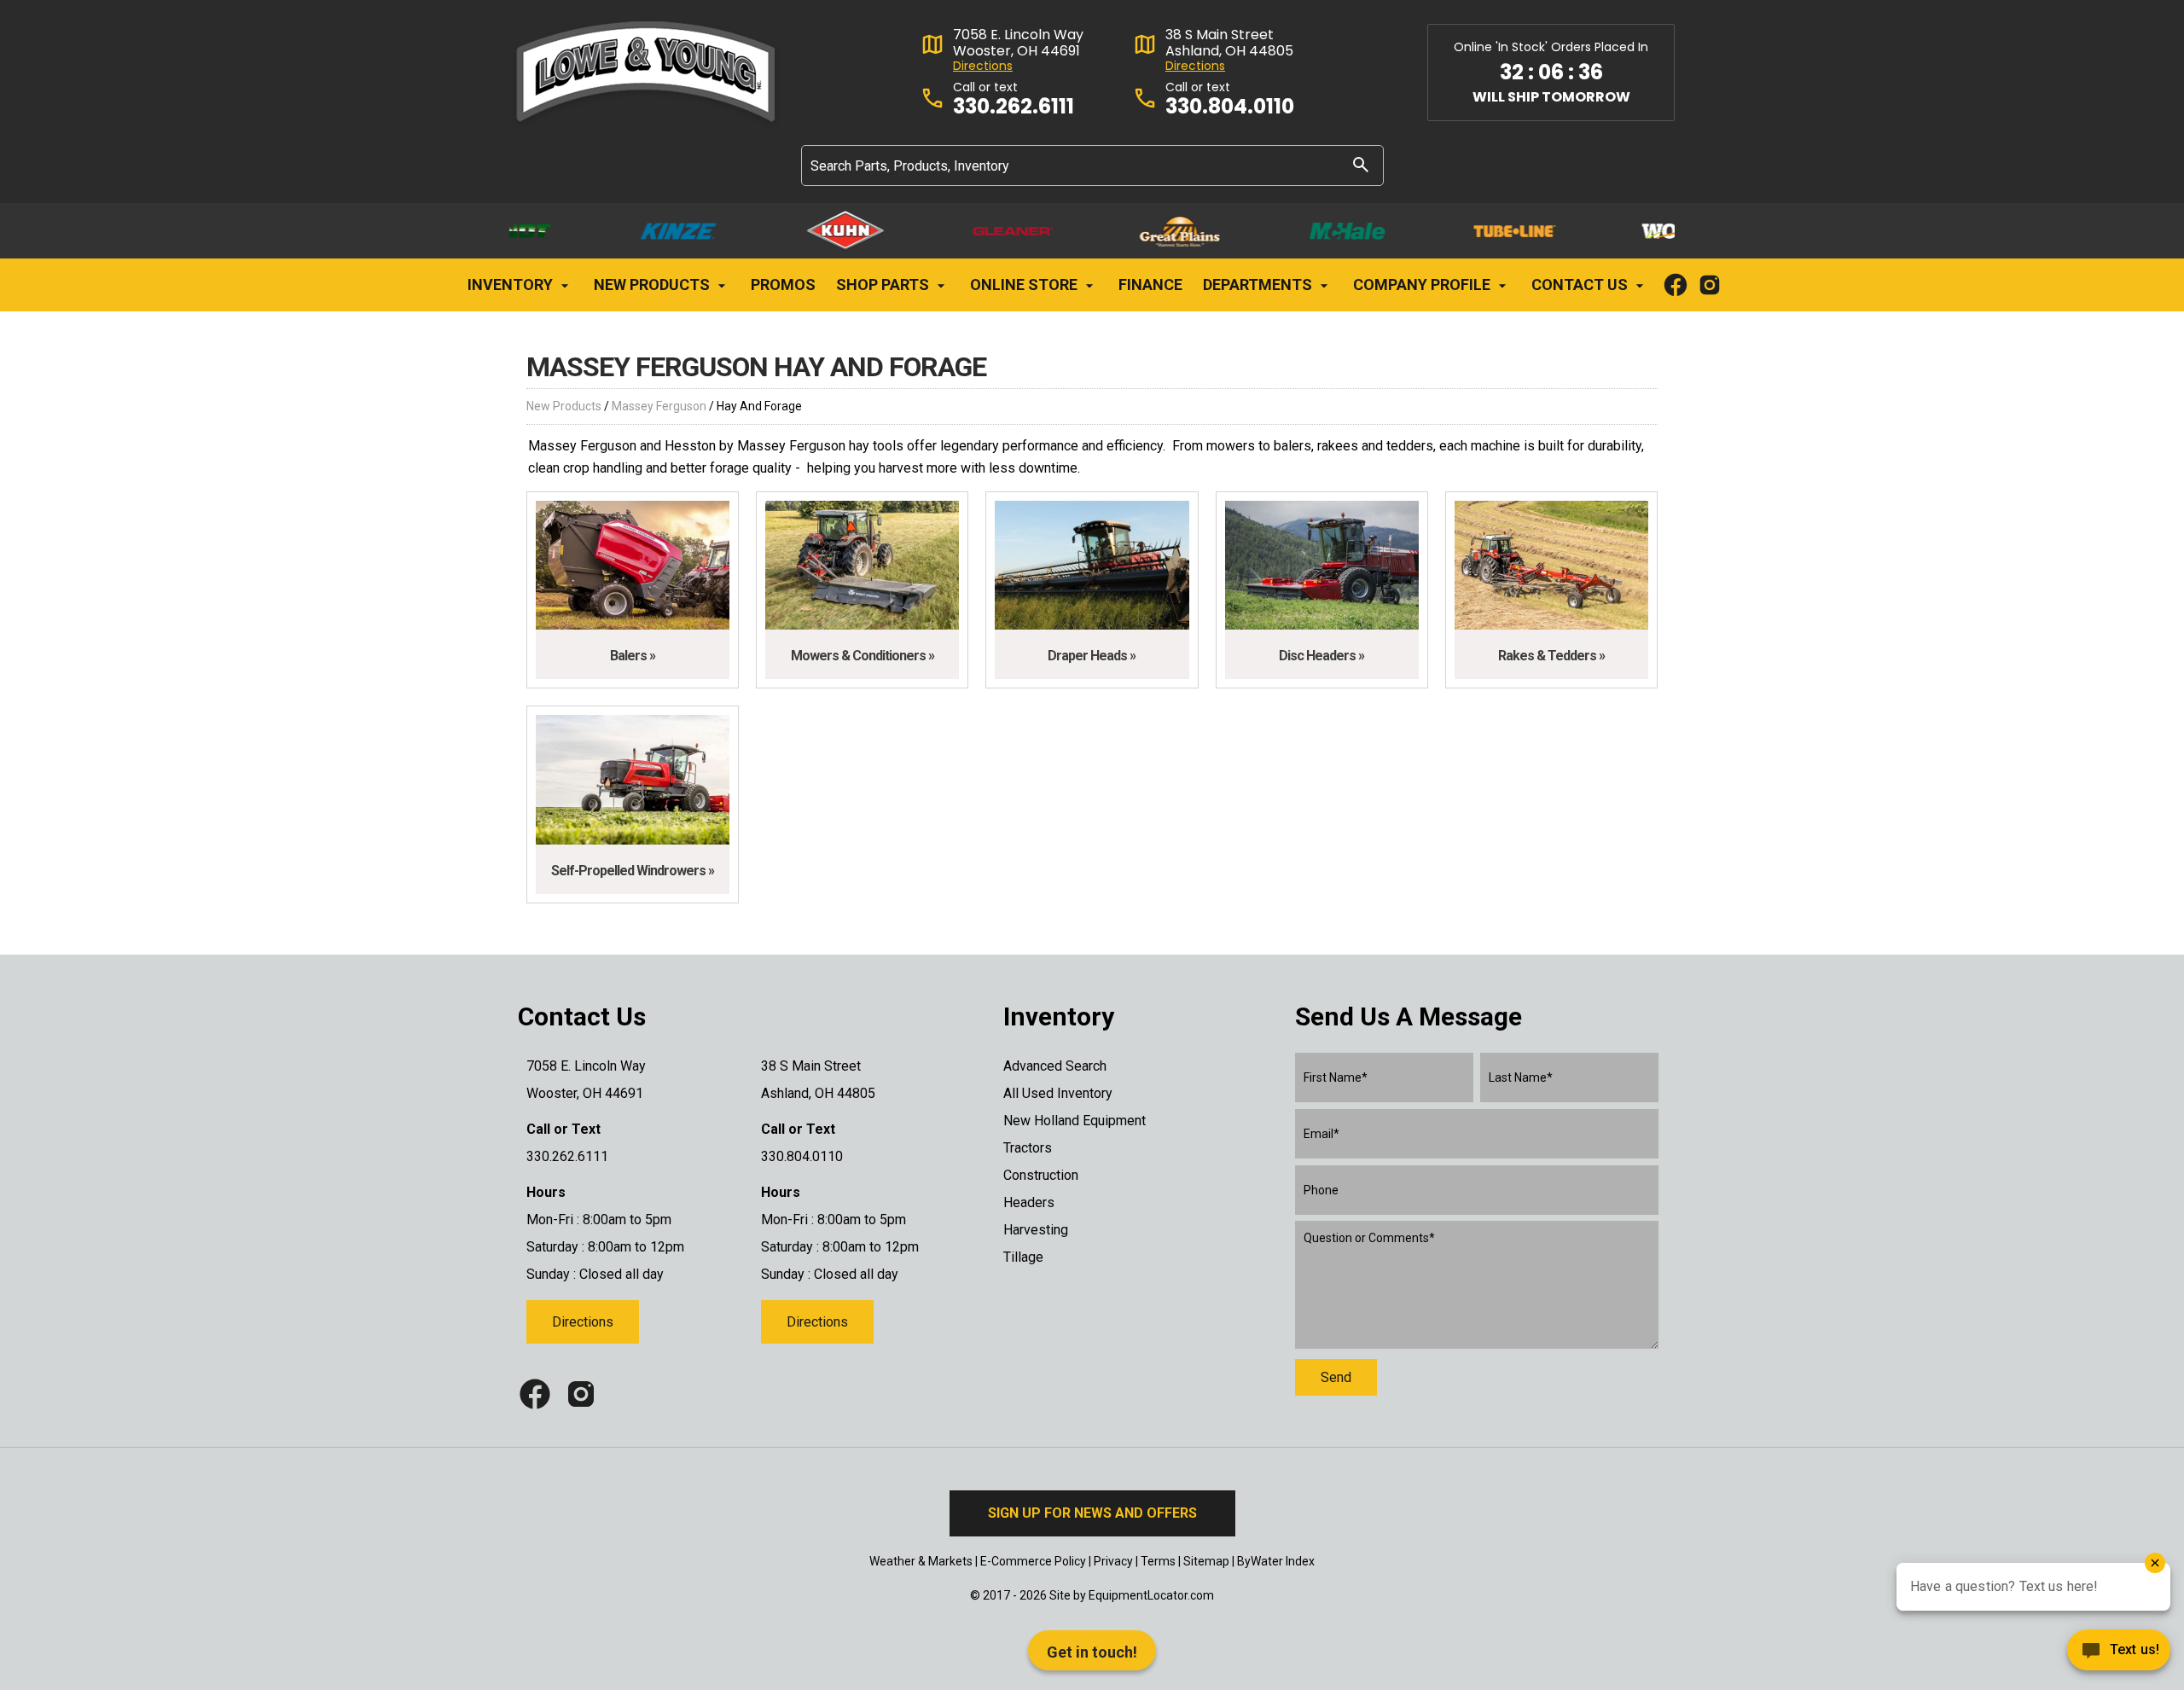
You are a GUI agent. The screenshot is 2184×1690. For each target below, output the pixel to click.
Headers (1029, 1202)
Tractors (1028, 1148)
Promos (783, 285)
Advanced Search (1055, 1066)
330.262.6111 (1014, 107)
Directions (983, 66)
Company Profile (1423, 285)
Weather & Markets (921, 1561)
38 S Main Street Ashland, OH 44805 (1229, 43)
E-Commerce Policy (1033, 1561)
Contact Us (1581, 285)
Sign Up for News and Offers (1092, 1513)
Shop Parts (884, 285)
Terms (1158, 1561)
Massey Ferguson (659, 406)
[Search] (1361, 164)
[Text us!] (2119, 1655)
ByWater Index (1276, 1561)
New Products (653, 285)
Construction (1041, 1175)
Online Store (1025, 285)
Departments (1259, 285)
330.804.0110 (1230, 107)
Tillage (1023, 1257)
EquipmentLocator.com (1151, 1595)
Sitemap (1206, 1561)
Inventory (512, 285)
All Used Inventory (1058, 1093)
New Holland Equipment (1075, 1121)
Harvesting (1036, 1230)
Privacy (1113, 1561)
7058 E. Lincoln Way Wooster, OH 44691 (1018, 43)
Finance (1150, 285)
